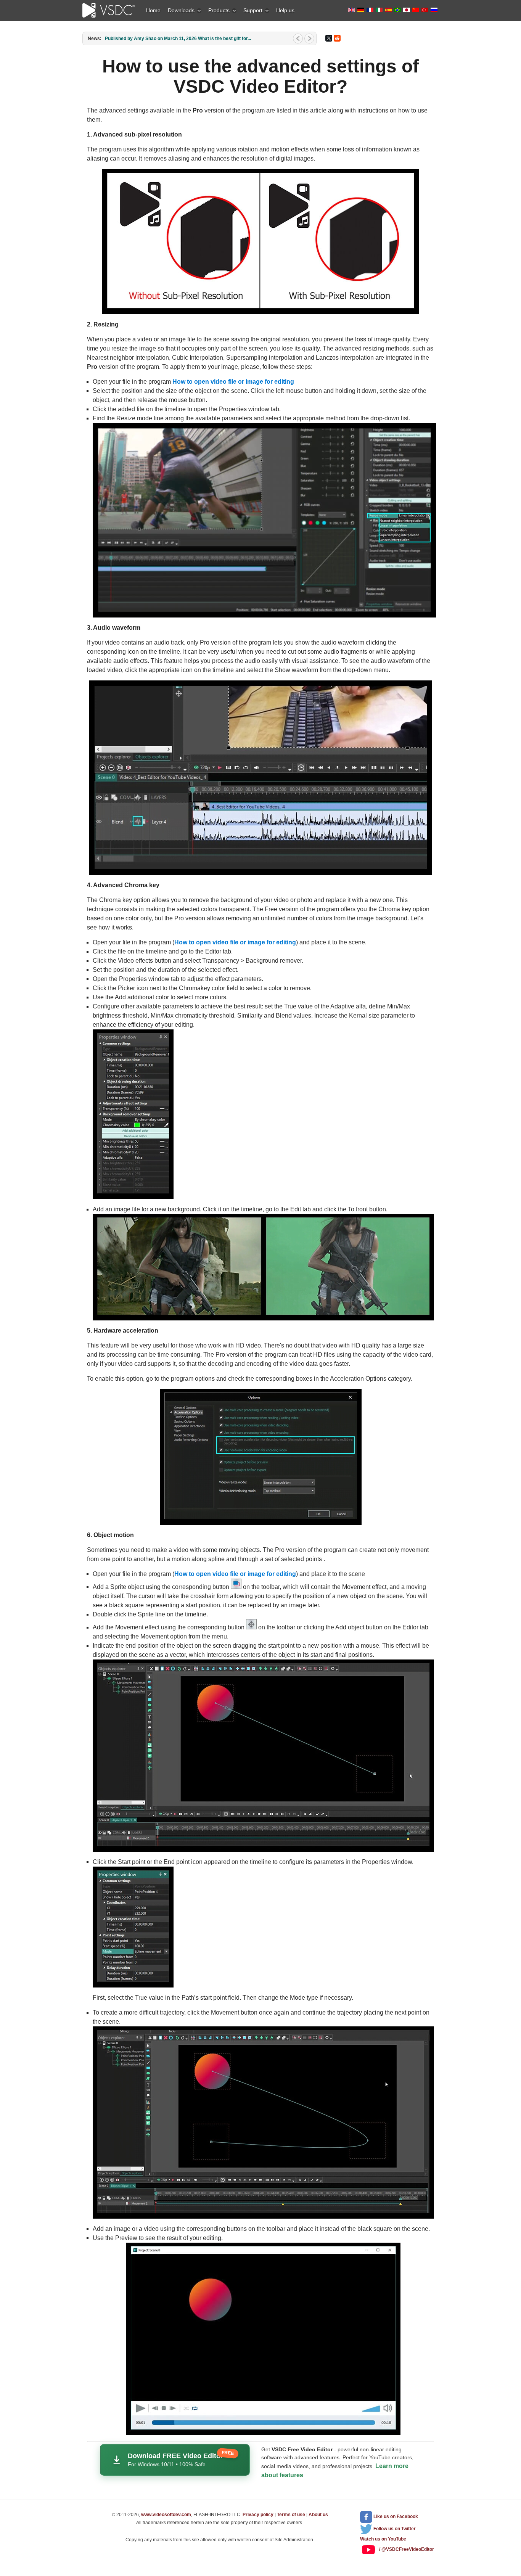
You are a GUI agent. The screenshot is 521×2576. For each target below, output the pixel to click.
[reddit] (337, 38)
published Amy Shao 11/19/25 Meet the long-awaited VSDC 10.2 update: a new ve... (194, 39)
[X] (329, 38)
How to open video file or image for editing (233, 382)
